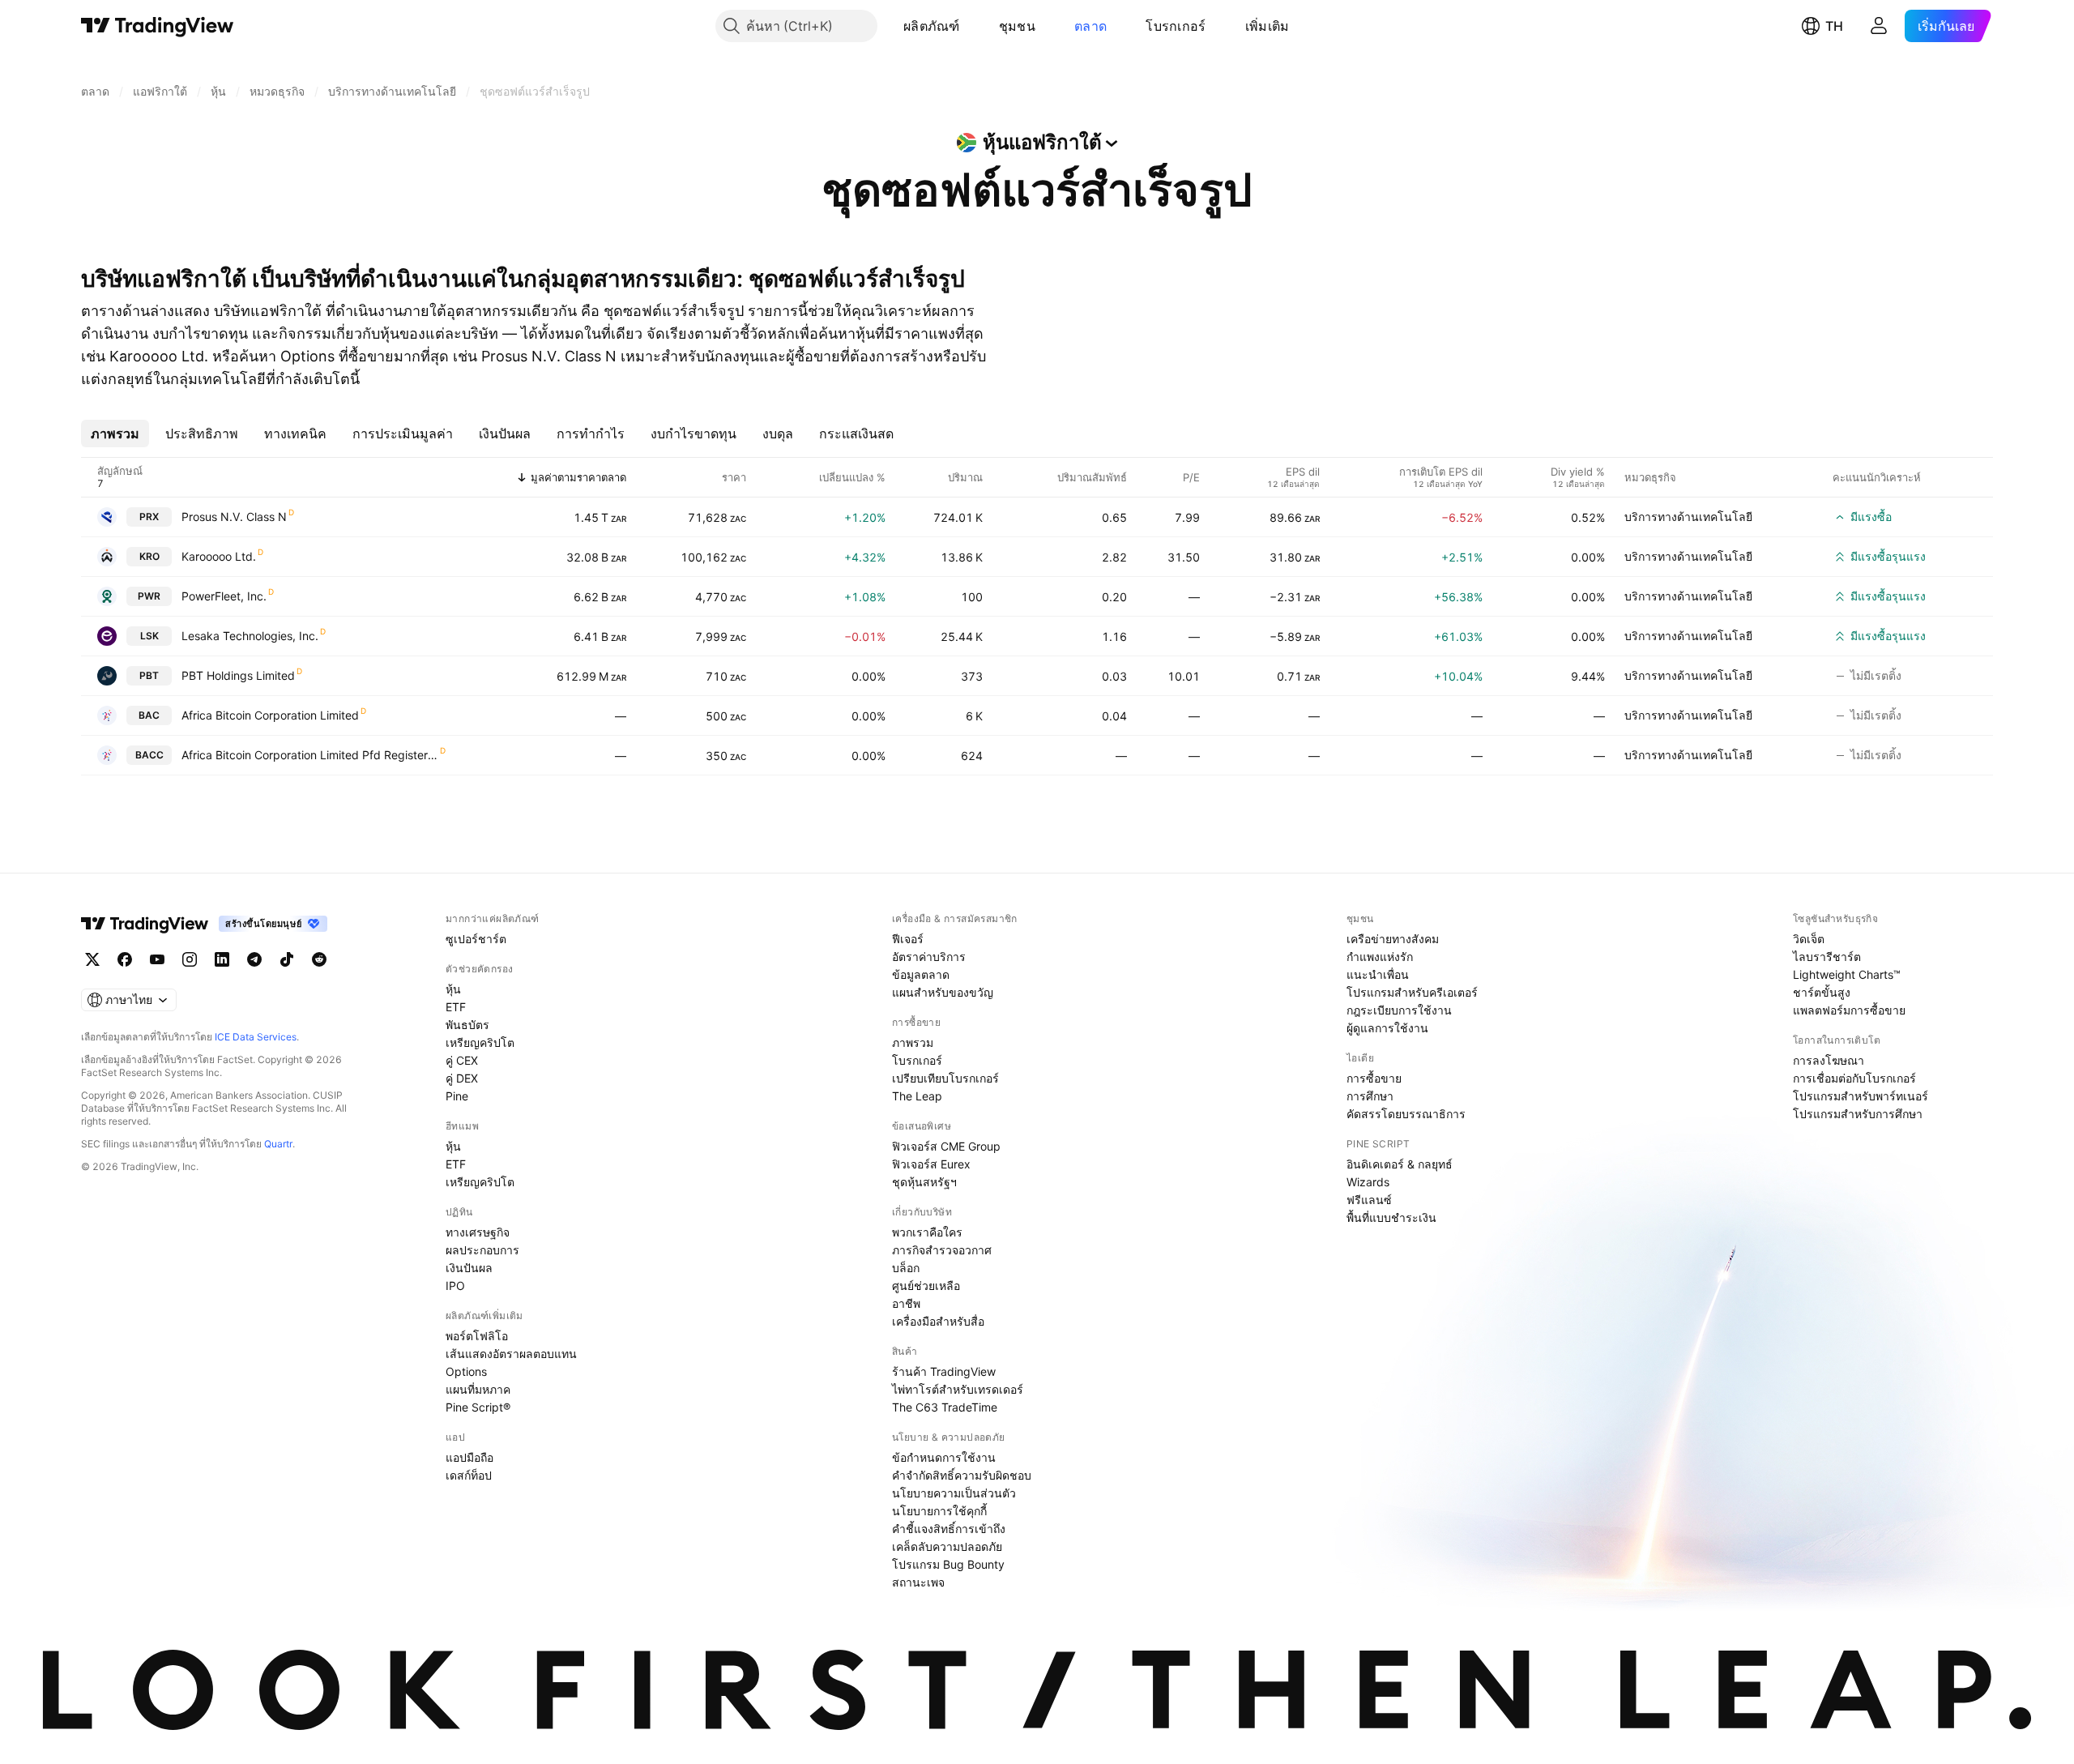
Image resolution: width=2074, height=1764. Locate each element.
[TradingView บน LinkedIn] (222, 959)
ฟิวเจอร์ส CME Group (946, 1146)
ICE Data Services (256, 1037)
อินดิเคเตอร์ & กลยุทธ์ (1400, 1164)
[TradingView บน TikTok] (287, 959)
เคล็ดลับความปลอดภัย (947, 1546)
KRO (149, 556)
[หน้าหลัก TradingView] (158, 26)
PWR (149, 596)
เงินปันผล (469, 1268)
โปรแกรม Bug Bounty (948, 1564)
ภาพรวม (913, 1042)
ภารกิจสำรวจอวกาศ (942, 1250)
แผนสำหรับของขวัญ (943, 992)
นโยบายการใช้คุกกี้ (939, 1511)
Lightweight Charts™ (1847, 974)
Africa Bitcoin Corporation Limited (270, 715)
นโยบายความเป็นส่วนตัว (954, 1493)
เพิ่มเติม (1267, 26)
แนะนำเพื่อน (1378, 974)
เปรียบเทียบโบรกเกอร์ (945, 1078)
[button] (972, 26)
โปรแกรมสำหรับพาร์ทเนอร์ (1861, 1096)
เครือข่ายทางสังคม (1393, 939)
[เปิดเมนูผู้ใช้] (1879, 26)
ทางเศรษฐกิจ (478, 1232)
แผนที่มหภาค (478, 1389)
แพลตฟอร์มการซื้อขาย (1849, 1010)
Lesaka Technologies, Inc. (250, 636)
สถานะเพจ (918, 1582)
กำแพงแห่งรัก (1380, 957)
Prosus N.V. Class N (234, 517)
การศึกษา (1370, 1096)
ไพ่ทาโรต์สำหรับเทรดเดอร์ (958, 1389)
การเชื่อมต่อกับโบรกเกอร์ (1854, 1078)
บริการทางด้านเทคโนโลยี (1688, 517)
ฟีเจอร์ (908, 939)
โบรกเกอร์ (1176, 26)
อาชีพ (906, 1303)
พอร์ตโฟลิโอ (477, 1336)
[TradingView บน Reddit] (319, 959)
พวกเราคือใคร (927, 1232)
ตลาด (1090, 26)
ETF (456, 1007)
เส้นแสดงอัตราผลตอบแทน (511, 1354)
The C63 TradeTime (945, 1407)
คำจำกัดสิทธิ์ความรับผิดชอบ (962, 1475)
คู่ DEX (462, 1078)
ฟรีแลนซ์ (1369, 1200)
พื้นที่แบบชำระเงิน (1391, 1217)
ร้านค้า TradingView (944, 1371)
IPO (455, 1286)
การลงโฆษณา (1829, 1060)
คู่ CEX (462, 1060)
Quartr (278, 1144)
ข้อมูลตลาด (921, 974)
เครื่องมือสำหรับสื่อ (938, 1321)
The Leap (917, 1096)
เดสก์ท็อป (469, 1475)
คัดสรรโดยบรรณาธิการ (1406, 1114)
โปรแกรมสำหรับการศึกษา (1858, 1114)
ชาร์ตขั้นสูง (1822, 992)
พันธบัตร (467, 1025)
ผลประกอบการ (482, 1250)
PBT (149, 675)
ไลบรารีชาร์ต (1827, 957)
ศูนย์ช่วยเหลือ (926, 1286)
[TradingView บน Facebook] (125, 959)
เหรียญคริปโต (480, 1042)
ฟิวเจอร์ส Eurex (931, 1164)
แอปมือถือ (469, 1457)
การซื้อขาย (1374, 1078)
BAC (149, 715)
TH (1834, 26)
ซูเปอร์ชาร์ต (476, 939)
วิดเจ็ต (1809, 939)
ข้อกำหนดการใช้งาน (944, 1457)
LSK (149, 636)
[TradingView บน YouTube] (157, 959)
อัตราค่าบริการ (929, 957)
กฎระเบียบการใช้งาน (1399, 1010)
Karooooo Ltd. (219, 556)
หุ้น (453, 989)
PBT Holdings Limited (238, 675)
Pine (457, 1096)
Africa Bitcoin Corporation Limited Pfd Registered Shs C (310, 755)
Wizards (1368, 1182)
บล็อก (906, 1268)
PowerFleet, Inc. (224, 596)
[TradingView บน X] (92, 959)
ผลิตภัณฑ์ (932, 26)
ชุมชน (1017, 26)
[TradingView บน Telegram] (254, 959)
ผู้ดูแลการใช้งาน (1387, 1028)
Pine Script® (478, 1407)
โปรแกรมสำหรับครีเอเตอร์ (1412, 992)
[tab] (115, 434)
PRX (149, 517)
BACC (149, 755)
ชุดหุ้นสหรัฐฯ (924, 1182)
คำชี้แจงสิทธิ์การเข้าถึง (949, 1529)
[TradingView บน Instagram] (190, 959)
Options (466, 1371)
